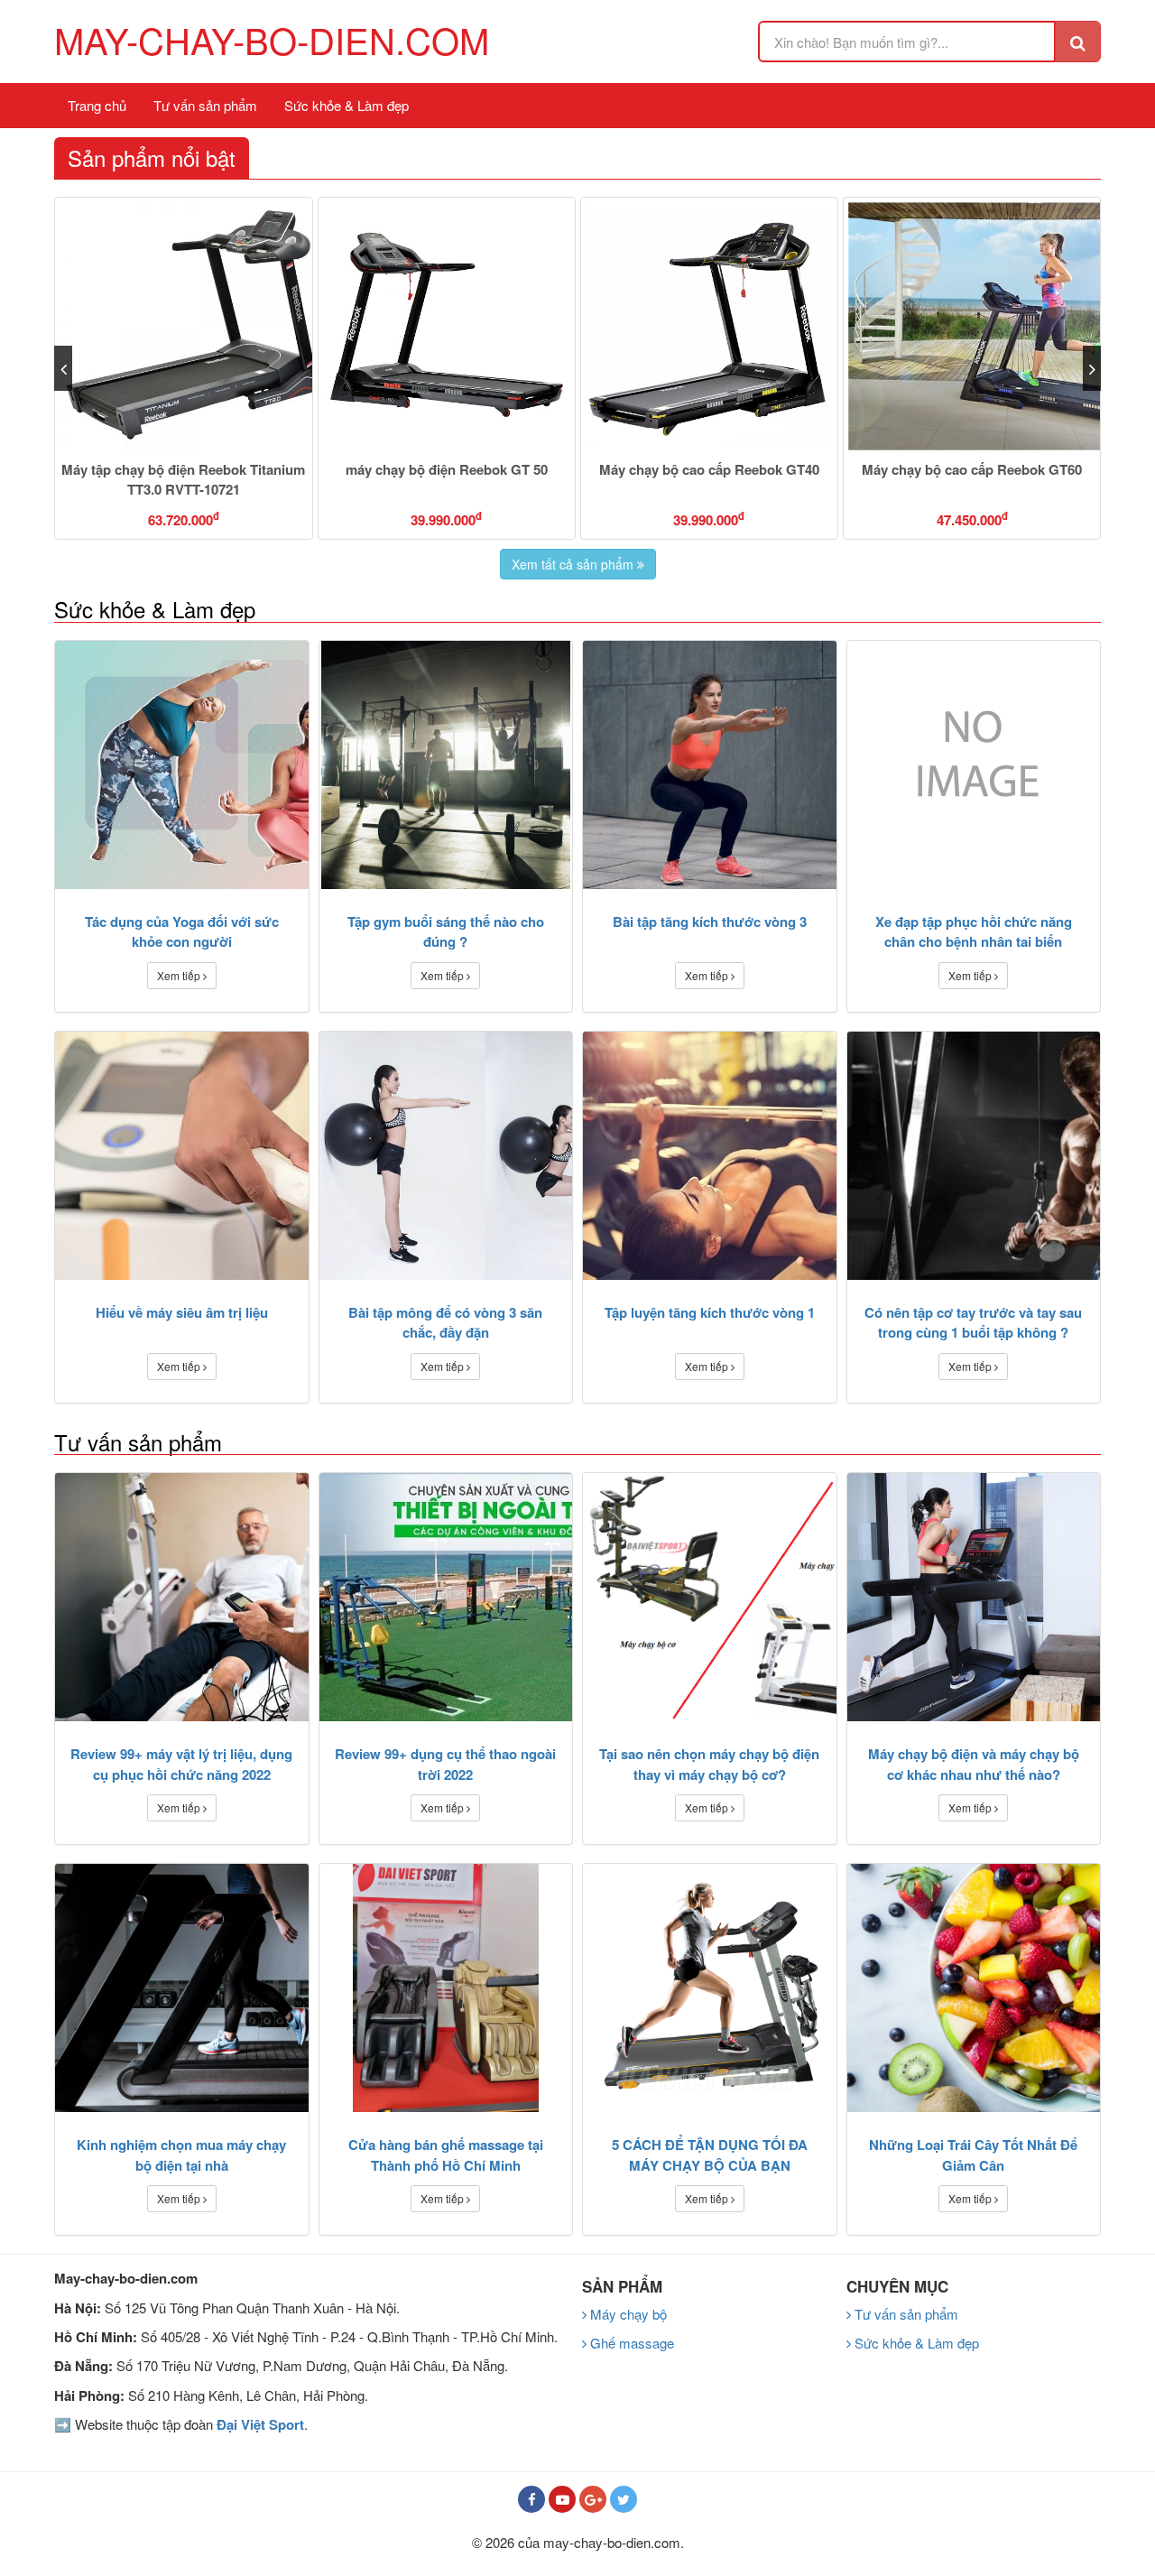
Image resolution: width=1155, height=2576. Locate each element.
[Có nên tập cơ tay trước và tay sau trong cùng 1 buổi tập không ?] (974, 1156)
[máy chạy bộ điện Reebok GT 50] (184, 326)
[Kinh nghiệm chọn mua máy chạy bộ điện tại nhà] (182, 1988)
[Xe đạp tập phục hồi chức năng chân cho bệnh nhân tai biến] (974, 765)
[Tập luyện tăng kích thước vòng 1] (710, 1156)
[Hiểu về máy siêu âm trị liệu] (182, 1156)
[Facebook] (531, 2499)
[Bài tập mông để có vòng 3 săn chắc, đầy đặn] (446, 1156)
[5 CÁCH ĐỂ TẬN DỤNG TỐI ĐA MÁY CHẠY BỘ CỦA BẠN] (710, 1988)
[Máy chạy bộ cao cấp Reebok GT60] (709, 326)
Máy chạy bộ (627, 2314)
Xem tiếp (180, 975)
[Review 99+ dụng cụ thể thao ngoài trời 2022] (446, 1597)
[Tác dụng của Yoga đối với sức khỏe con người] (182, 765)
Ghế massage (630, 2343)
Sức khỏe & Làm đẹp (346, 105)
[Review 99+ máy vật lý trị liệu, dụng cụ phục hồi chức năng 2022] (182, 1597)
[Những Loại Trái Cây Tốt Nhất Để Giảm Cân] (974, 1988)
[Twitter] (624, 2499)
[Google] (593, 2499)
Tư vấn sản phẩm (205, 105)
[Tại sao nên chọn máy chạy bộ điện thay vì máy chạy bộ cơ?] (710, 1597)
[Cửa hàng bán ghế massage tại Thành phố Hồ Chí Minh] (446, 1988)
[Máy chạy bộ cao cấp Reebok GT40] (447, 326)
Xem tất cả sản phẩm (574, 564)
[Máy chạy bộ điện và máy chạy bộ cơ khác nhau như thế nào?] (974, 1597)
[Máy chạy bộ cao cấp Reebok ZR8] (972, 326)
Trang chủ (97, 105)
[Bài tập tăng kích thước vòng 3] (710, 765)
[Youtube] (562, 2499)
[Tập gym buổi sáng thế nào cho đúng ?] (446, 765)
